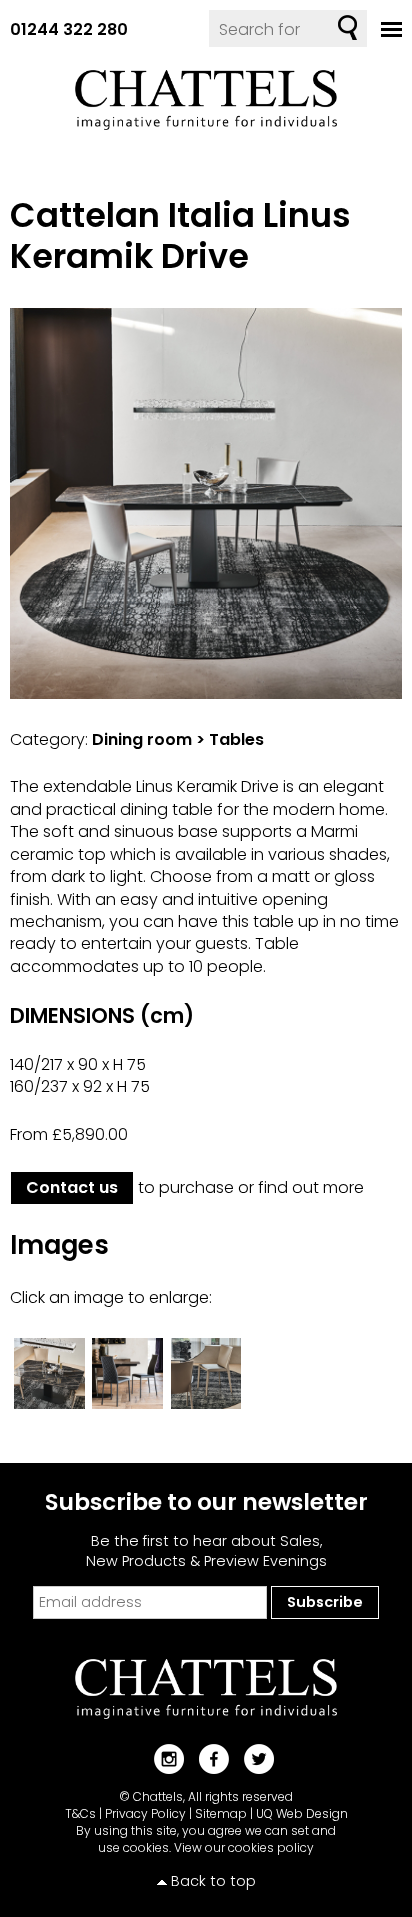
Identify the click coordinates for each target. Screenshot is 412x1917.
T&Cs (80, 1813)
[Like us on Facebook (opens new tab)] (206, 1758)
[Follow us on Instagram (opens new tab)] (161, 1758)
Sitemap (221, 1813)
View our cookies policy (244, 1847)
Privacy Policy (145, 1813)
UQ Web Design (302, 1813)
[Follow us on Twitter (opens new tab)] (251, 1758)
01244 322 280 (69, 29)
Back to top (213, 1881)
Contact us (72, 1187)
